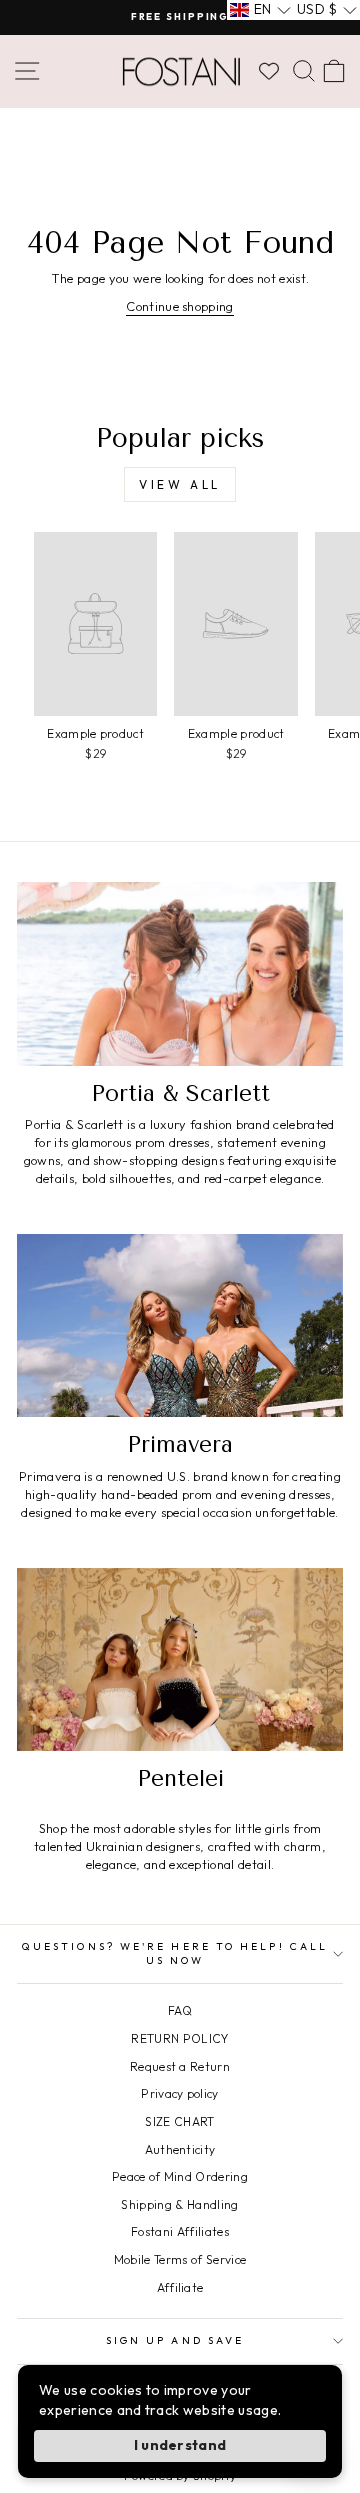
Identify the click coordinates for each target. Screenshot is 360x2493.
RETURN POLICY (179, 2038)
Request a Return (180, 2066)
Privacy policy (180, 2093)
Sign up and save (175, 2340)
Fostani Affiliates (180, 2231)
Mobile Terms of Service (180, 2259)
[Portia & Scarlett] (180, 973)
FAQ (180, 2010)
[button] (260, 10)
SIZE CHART (179, 2121)
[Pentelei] (180, 1659)
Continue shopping (179, 306)
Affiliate (180, 2287)
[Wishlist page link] (269, 71)
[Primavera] (180, 1325)
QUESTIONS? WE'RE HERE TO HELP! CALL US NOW (175, 1953)
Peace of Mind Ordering (180, 2176)
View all (180, 484)
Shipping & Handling (179, 2204)
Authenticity (180, 2149)
